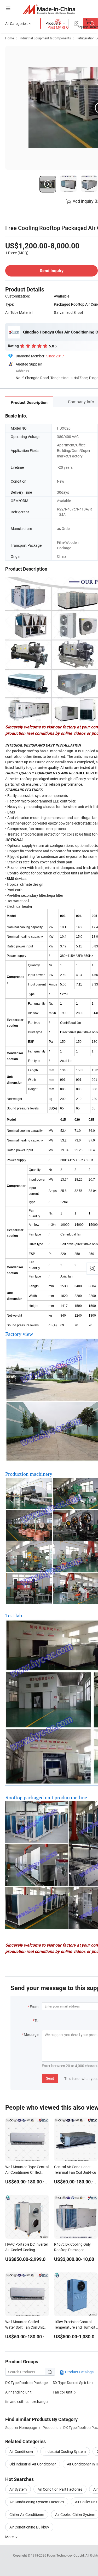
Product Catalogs (79, 2372)
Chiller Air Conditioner (27, 2514)
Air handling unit (18, 2392)
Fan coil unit (63, 2392)
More (10, 2537)
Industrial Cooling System (65, 2451)
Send (50, 2078)
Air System (18, 2489)
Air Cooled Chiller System (75, 2514)
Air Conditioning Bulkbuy (29, 2527)
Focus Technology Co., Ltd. (66, 2555)
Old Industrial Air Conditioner (33, 2464)
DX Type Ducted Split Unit (73, 2383)
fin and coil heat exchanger (27, 2402)
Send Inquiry (52, 271)
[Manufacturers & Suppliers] (49, 9)
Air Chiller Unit (86, 2502)
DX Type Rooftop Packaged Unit (31, 2383)
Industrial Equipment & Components (45, 38)
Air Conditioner (21, 2451)
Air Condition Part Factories (60, 2489)
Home (10, 38)
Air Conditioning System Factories (37, 2502)
